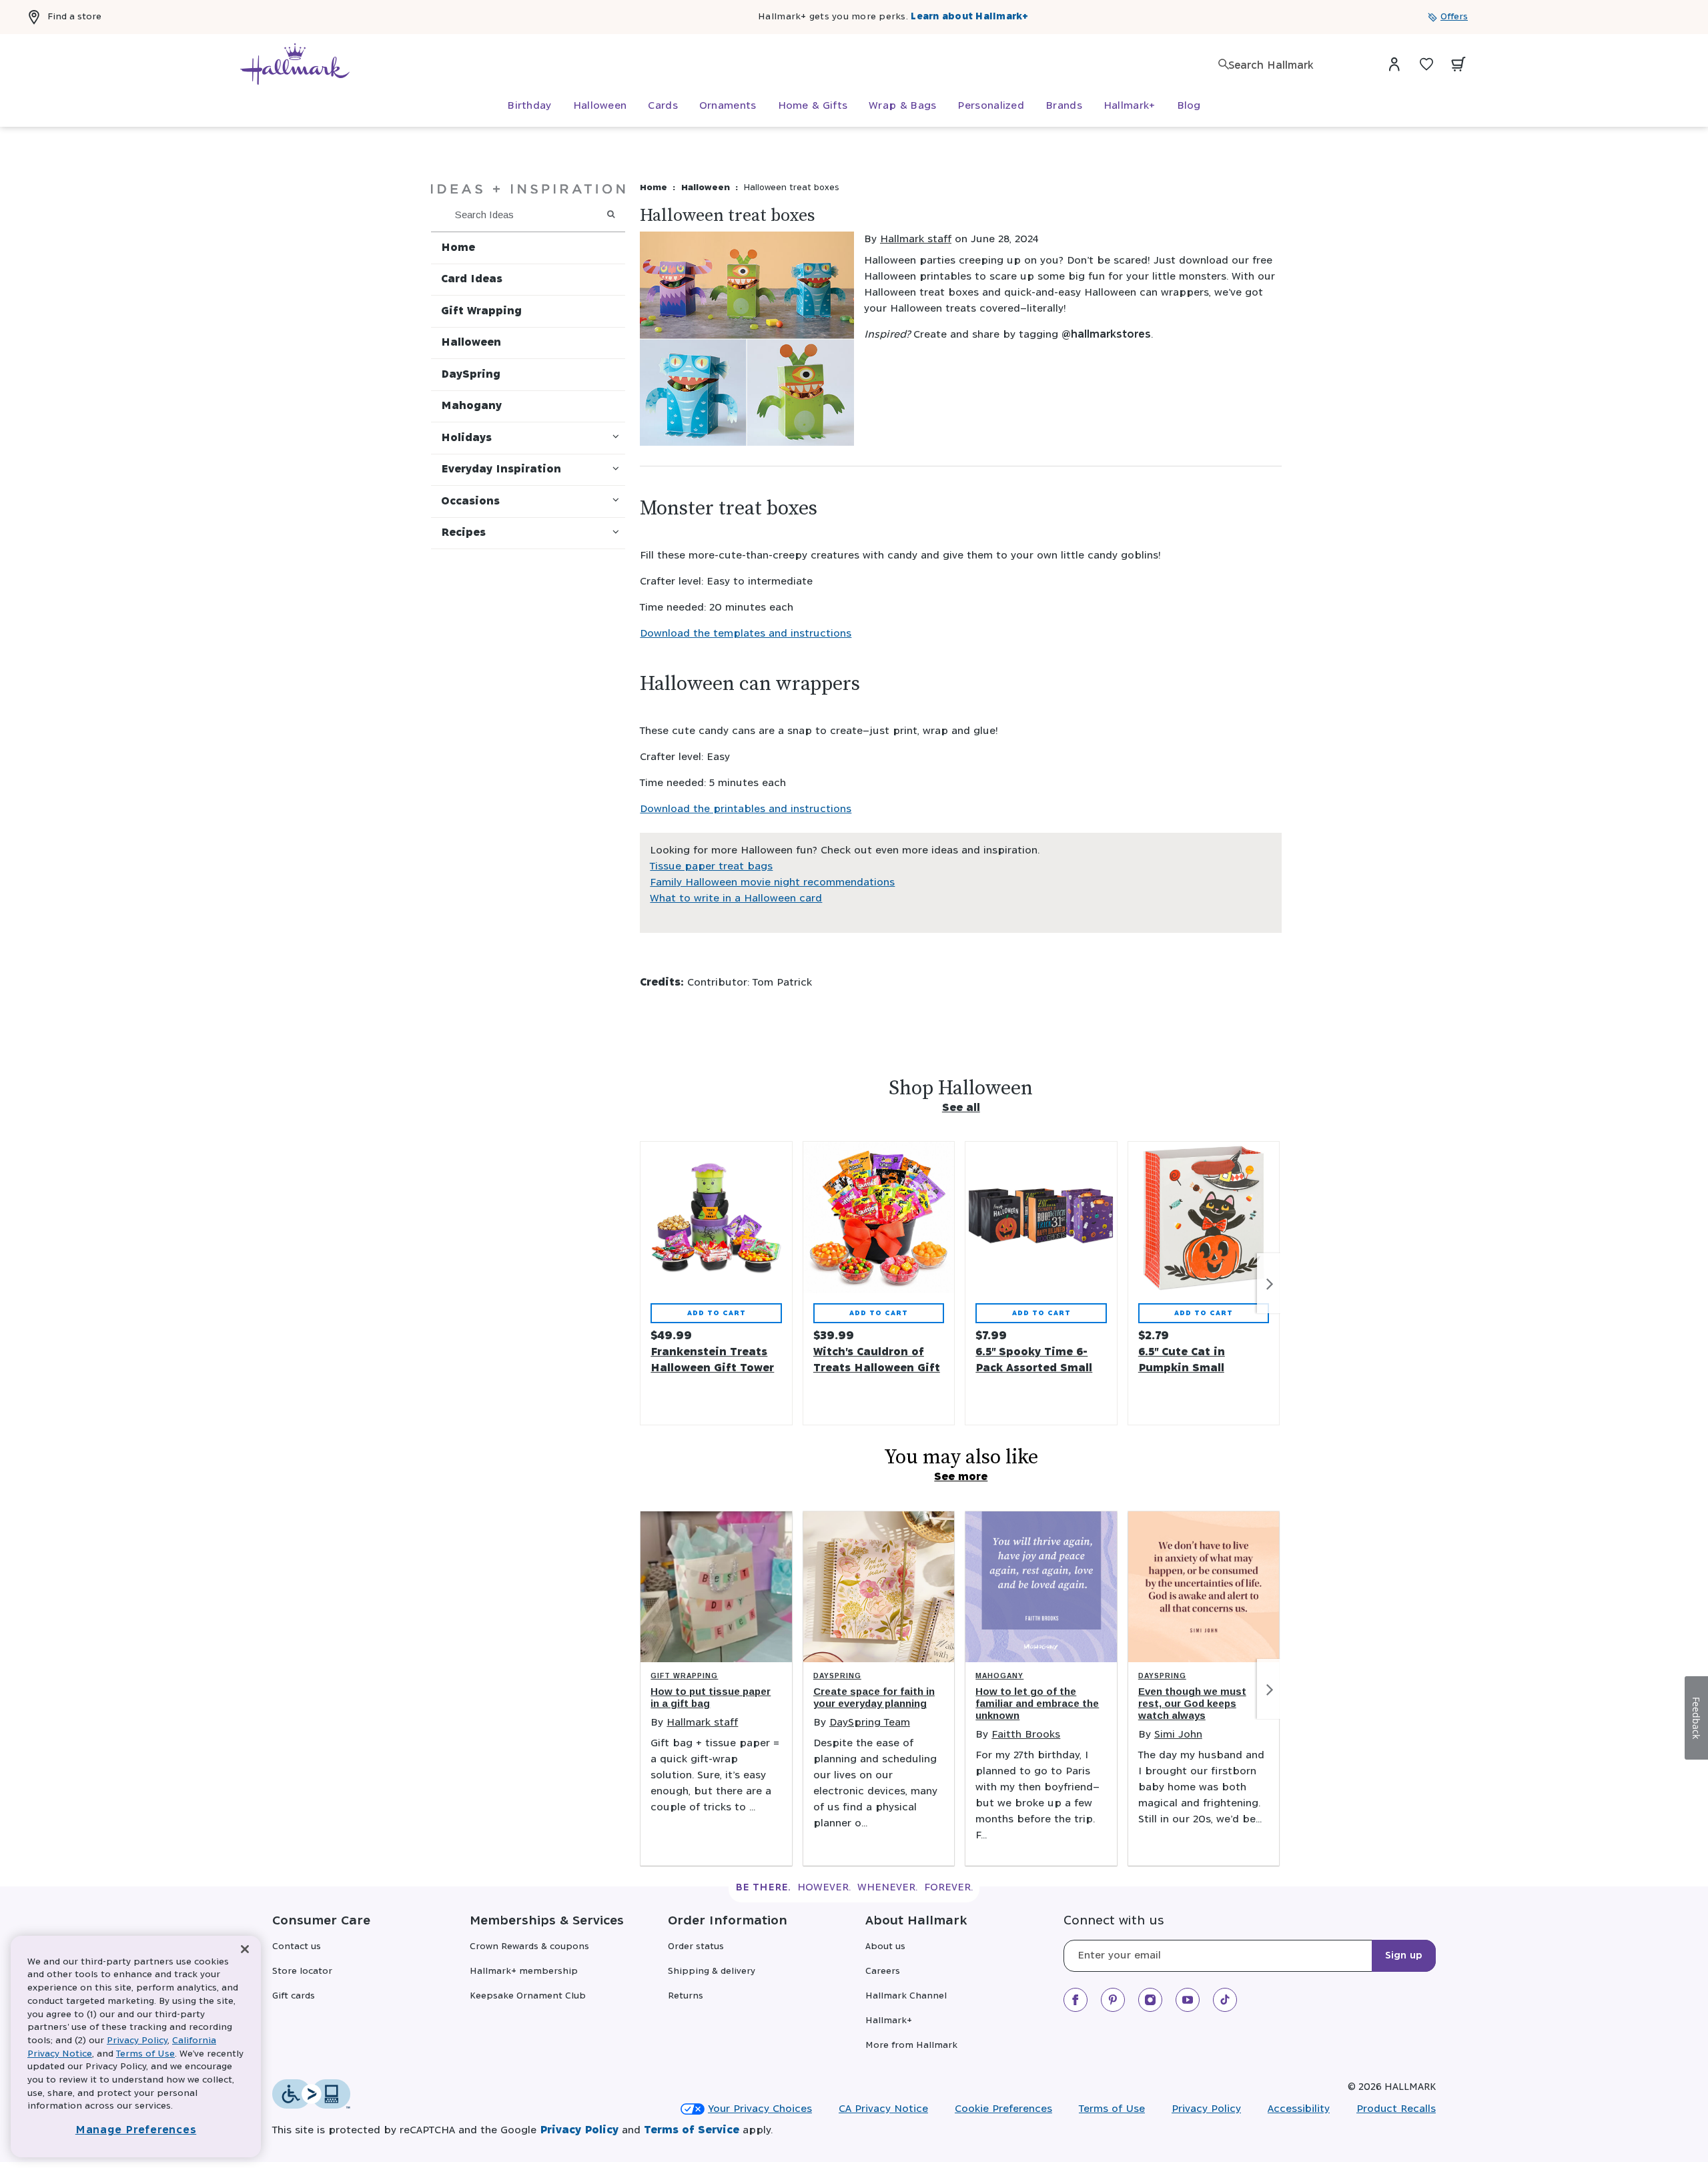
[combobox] (1294, 66)
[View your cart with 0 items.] (1458, 64)
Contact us (297, 1947)
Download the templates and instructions (746, 634)
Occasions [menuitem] (470, 501)
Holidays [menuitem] (466, 438)
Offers (1454, 17)
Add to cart (717, 1313)
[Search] (1224, 64)
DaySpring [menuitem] (471, 375)
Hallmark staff (916, 239)
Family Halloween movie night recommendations (772, 882)
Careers (883, 1971)
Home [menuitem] (458, 248)
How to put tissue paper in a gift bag (711, 1697)
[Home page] (295, 64)
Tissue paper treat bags (711, 866)
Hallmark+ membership (524, 1971)
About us (885, 1947)
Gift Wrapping (684, 1676)
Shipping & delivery (712, 1971)
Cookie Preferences (1003, 2109)
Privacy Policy (1206, 2109)
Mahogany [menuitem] (471, 406)
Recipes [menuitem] (463, 533)
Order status (696, 1947)
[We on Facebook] (1076, 2000)
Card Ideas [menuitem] (472, 279)
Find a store (74, 17)
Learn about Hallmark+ (969, 17)
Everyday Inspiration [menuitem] (501, 469)
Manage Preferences (136, 2130)
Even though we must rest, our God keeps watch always (1192, 1703)
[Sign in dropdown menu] (1394, 64)
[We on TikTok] (1225, 2000)
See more (961, 1477)
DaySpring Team (870, 1723)
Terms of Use (1112, 2109)
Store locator (302, 1971)
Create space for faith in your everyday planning (874, 1697)
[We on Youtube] (1188, 2000)
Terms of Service (692, 2130)
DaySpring (837, 1676)
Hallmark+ (889, 2021)
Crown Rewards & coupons (529, 1947)
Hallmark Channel (906, 1996)
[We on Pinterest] (1113, 2000)
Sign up (1404, 1956)
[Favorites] (1426, 64)
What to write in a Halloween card (736, 898)
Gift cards (294, 1996)
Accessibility (1299, 2109)
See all (961, 1108)
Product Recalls (1396, 2109)
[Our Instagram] (1150, 2000)
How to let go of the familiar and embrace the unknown (1037, 1703)
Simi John (1178, 1735)
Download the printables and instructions (746, 809)
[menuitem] (529, 106)
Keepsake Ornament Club (528, 1996)
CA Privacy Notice (883, 2109)
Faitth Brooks (1026, 1735)
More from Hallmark (911, 2046)
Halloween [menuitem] (471, 343)
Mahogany (999, 1676)
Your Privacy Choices (760, 2109)
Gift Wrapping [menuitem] (481, 311)
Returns (686, 1996)
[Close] (245, 1949)
